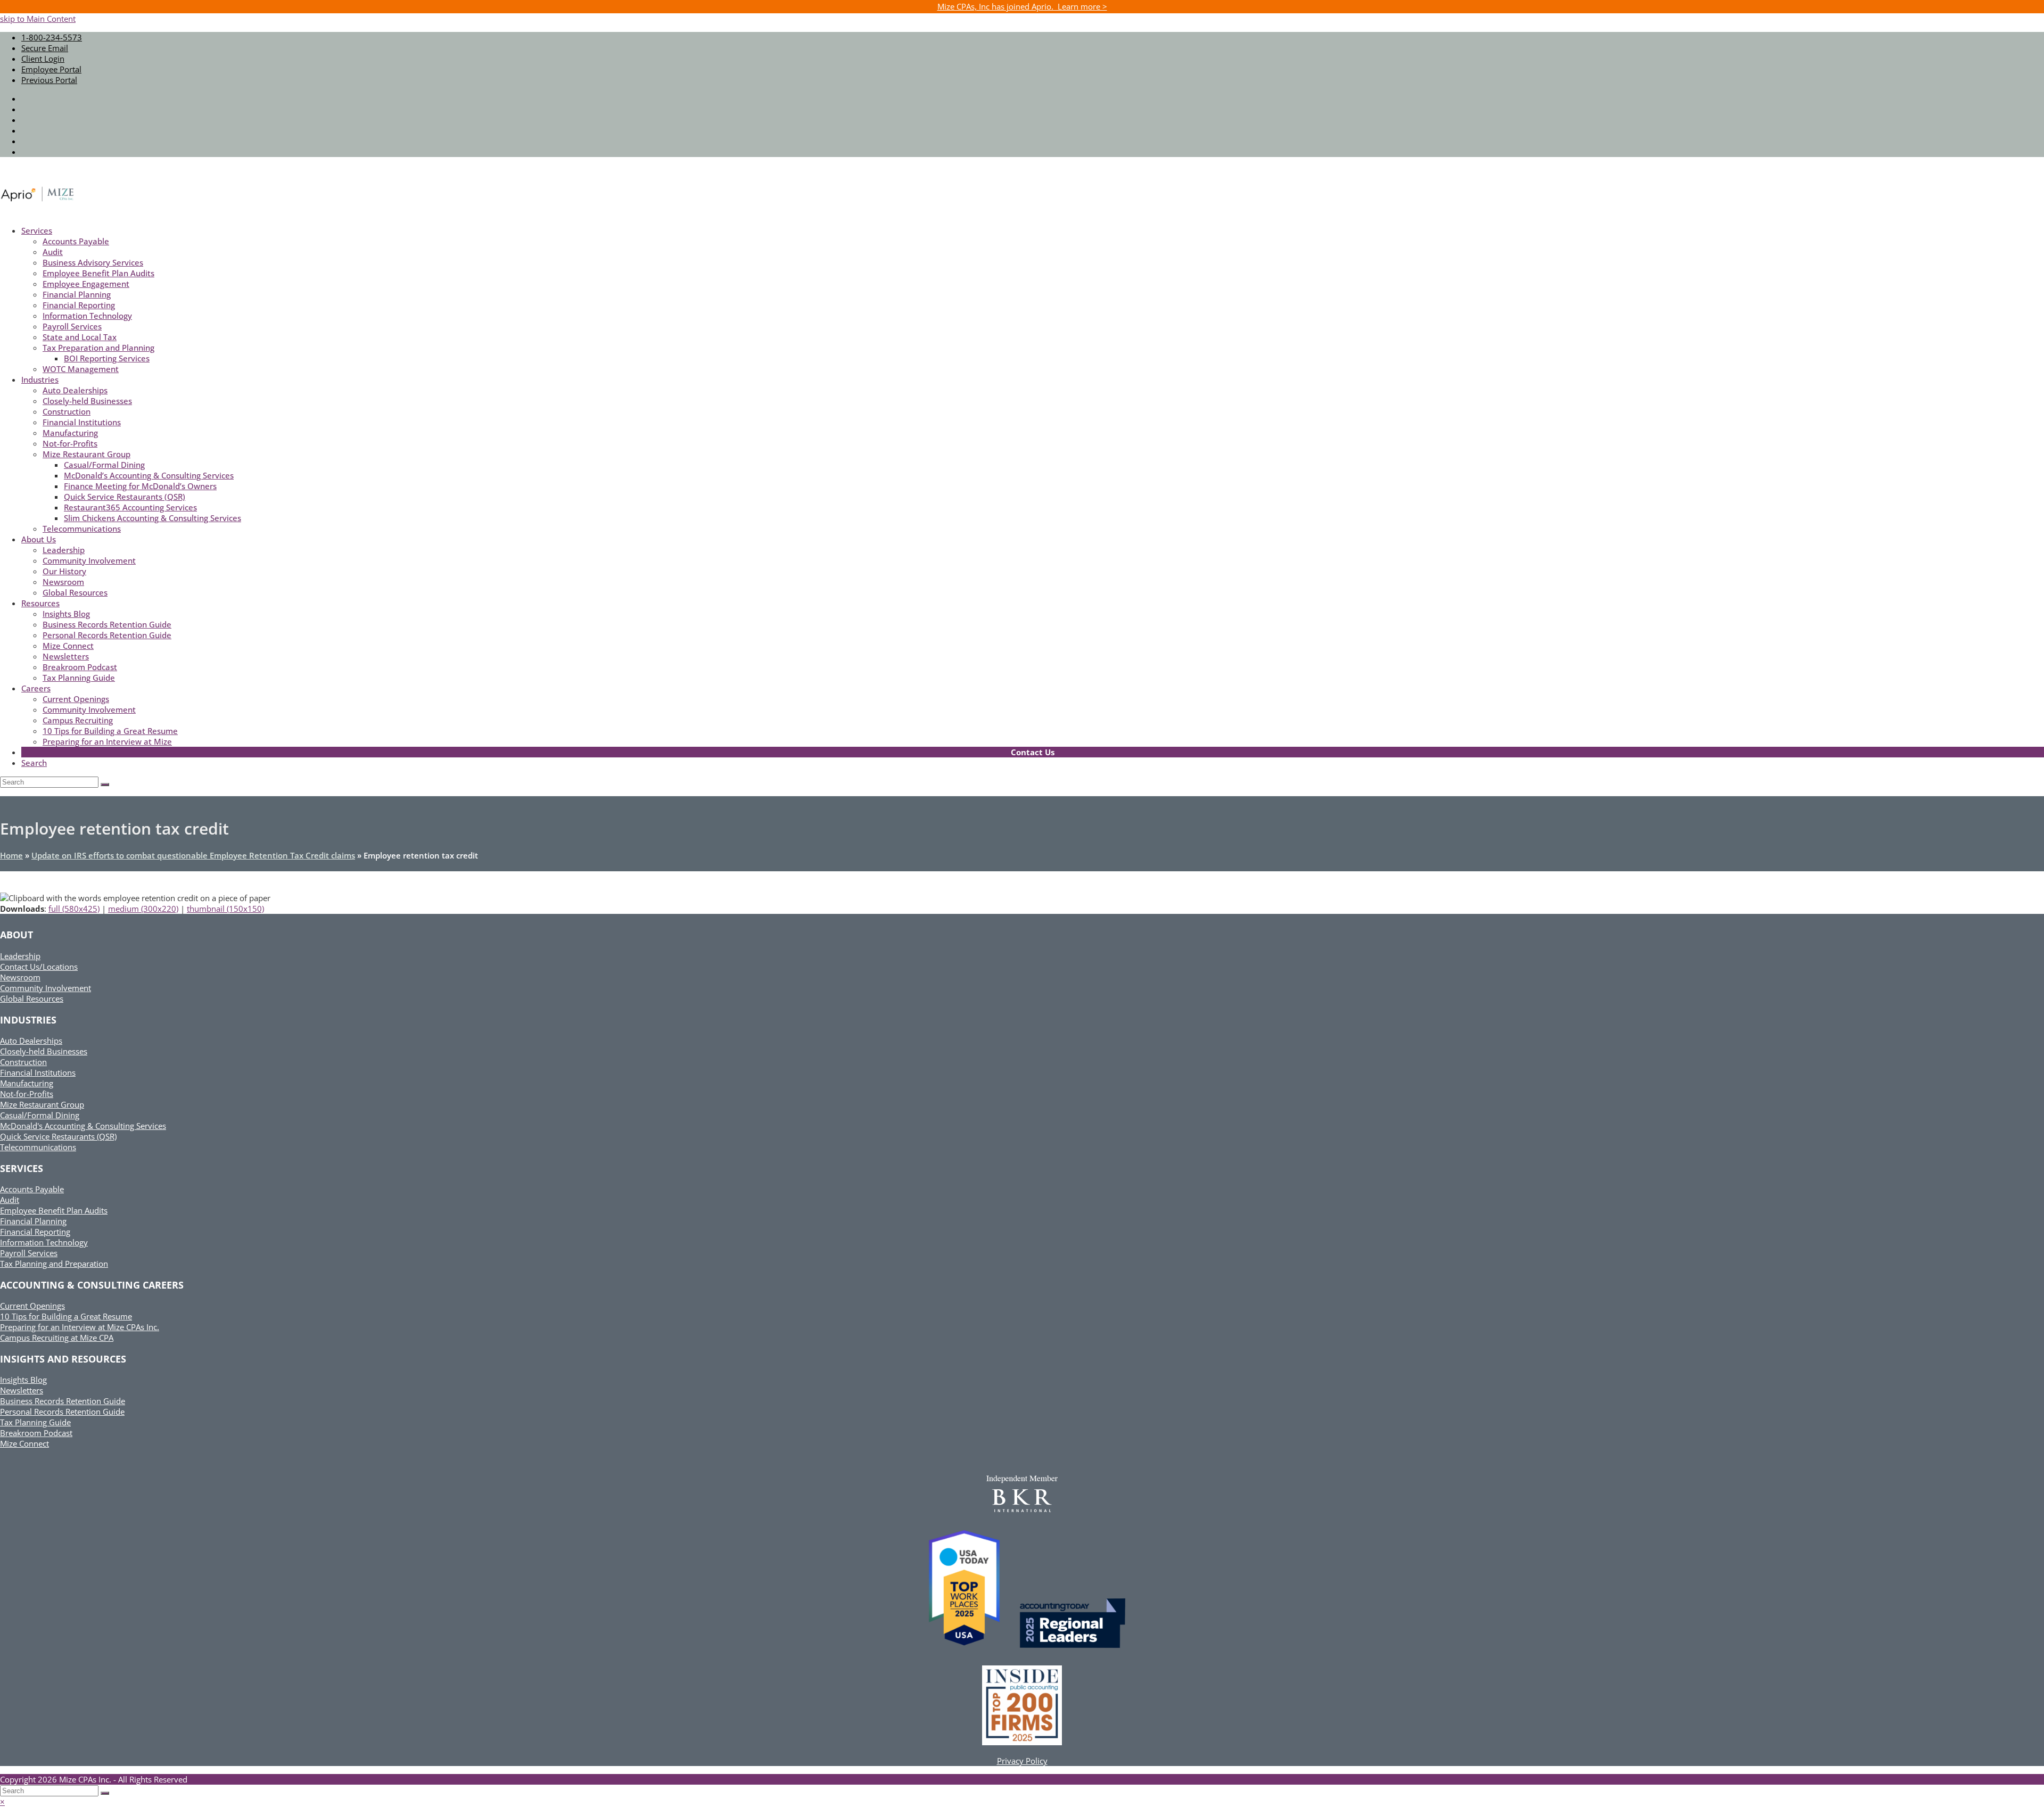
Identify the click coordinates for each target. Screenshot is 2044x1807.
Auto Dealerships (31, 1041)
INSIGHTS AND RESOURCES (63, 1359)
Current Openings (32, 1306)
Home (11, 855)
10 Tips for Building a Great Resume (66, 1316)
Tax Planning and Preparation (54, 1264)
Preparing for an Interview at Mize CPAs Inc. (80, 1327)
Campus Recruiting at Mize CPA (57, 1338)
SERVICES (22, 1168)
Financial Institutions (38, 1072)
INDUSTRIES (28, 1020)
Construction (23, 1062)
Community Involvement (46, 988)
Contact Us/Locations (39, 967)
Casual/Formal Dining (40, 1115)
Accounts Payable (32, 1189)
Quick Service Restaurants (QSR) (58, 1136)
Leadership (20, 956)
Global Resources (32, 999)
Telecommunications (38, 1147)
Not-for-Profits (27, 1094)
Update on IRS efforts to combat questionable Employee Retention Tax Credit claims (193, 855)
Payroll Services (29, 1253)
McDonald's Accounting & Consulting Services (83, 1126)
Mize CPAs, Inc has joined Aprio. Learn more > (1022, 6)
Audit (10, 1200)
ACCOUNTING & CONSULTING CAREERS (92, 1285)
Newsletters (22, 1390)
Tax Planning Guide (35, 1422)
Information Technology (44, 1242)
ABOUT (17, 935)
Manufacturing (27, 1083)
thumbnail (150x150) (225, 909)
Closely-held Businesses (44, 1051)
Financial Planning (33, 1221)
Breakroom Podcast (36, 1433)
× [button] (2, 1802)
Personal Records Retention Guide (62, 1412)
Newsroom (20, 977)
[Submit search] (105, 1793)
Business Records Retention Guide (63, 1401)
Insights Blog (23, 1380)
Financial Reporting (35, 1232)
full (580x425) (74, 909)
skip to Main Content (38, 19)
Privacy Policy (1022, 1761)
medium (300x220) (143, 909)
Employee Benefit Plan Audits (54, 1210)
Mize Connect (24, 1443)
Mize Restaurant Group (42, 1104)
